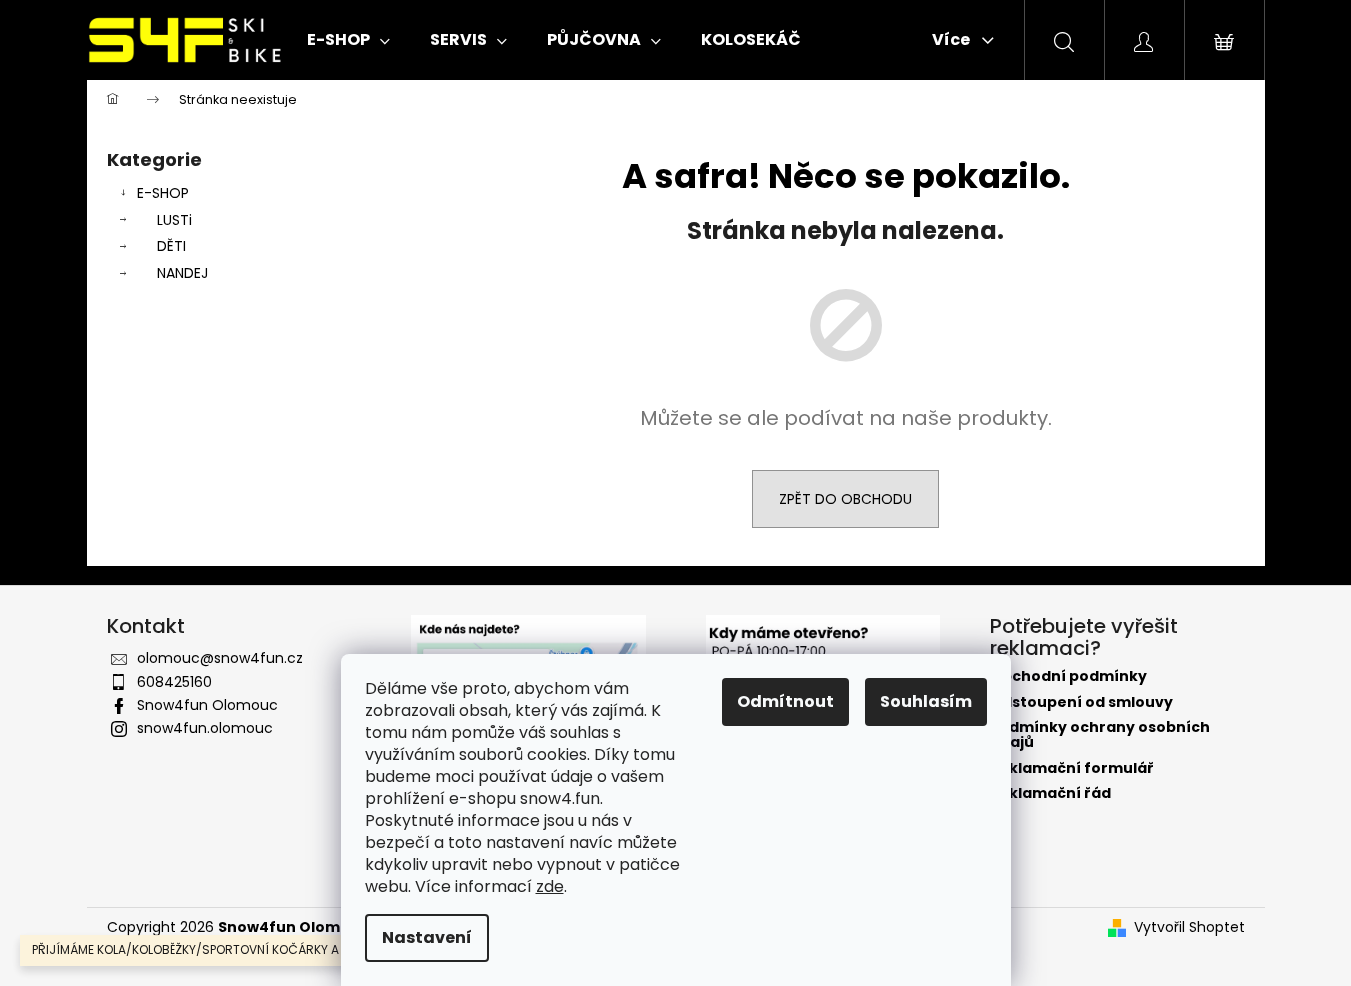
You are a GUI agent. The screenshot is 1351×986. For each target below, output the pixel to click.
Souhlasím (926, 701)
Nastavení (427, 937)
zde (550, 886)
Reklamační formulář (1072, 768)
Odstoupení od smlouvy (1081, 702)
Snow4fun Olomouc (207, 705)
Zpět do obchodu (845, 499)
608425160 (174, 682)
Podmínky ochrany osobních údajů (1100, 735)
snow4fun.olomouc (205, 728)
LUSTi (174, 220)
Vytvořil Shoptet (1189, 927)
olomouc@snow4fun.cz (220, 658)
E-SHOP (163, 193)
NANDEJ (182, 273)
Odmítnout (785, 701)
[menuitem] (348, 40)
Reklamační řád (1050, 793)
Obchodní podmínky (1068, 676)
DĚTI (171, 246)
